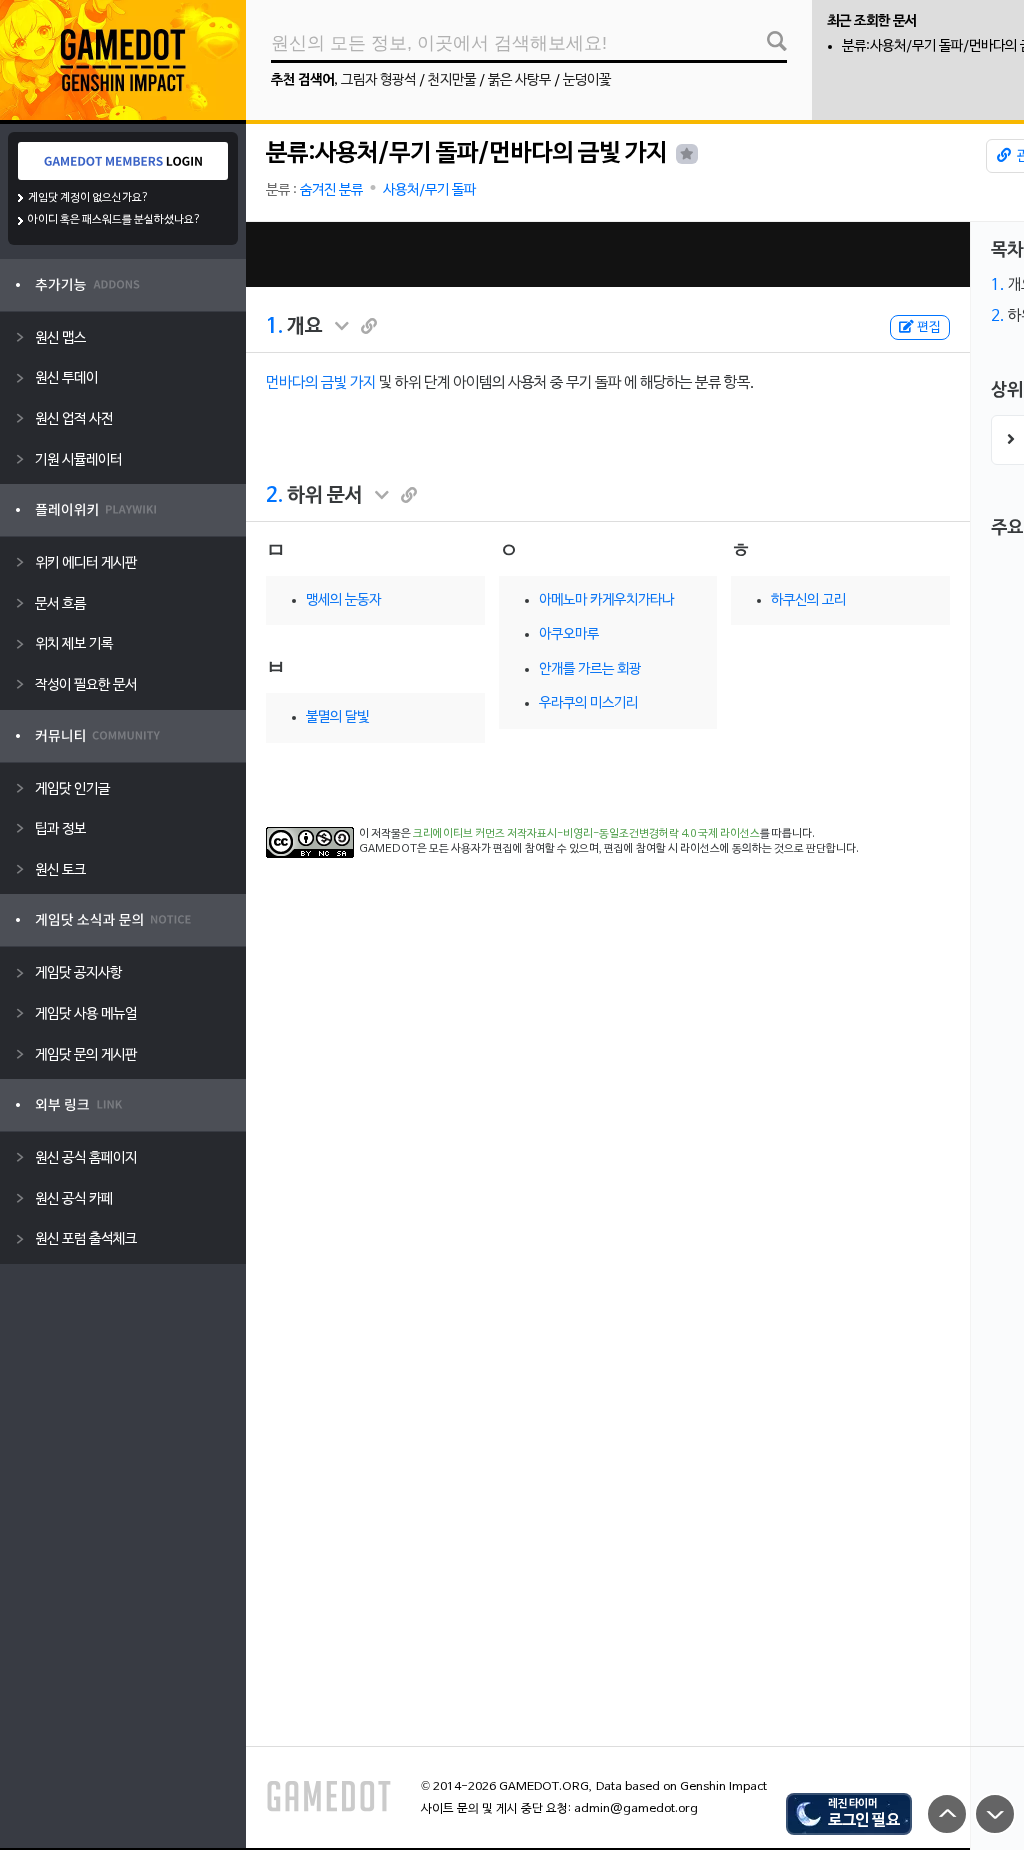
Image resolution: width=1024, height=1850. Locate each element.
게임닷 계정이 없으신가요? (88, 198)
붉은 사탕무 (519, 80)
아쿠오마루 (569, 634)
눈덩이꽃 (587, 80)
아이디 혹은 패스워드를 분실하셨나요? (114, 220)
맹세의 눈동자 (343, 600)
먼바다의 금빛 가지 (321, 383)
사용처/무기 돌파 (429, 190)
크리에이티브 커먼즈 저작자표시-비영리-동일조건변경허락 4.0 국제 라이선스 (586, 834)
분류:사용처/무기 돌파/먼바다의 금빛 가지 (466, 154)
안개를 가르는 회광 (590, 669)
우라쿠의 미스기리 (588, 703)
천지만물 (452, 80)
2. (274, 496)
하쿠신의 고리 (808, 600)
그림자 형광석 (378, 80)
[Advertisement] (608, 254)
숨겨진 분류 (331, 190)
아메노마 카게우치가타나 (606, 600)
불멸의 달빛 (337, 717)
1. (274, 327)
